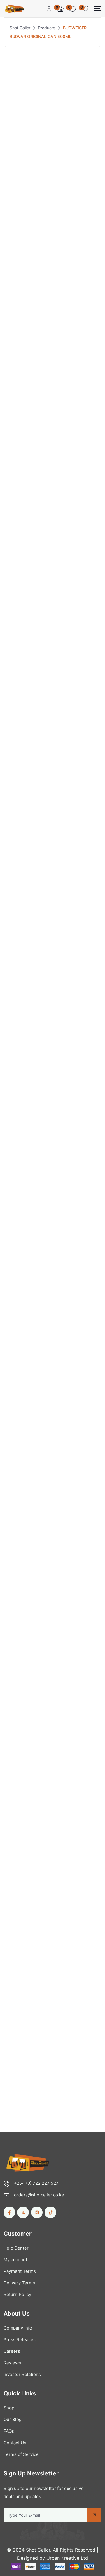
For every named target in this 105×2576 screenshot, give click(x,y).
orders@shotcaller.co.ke (39, 2195)
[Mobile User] (49, 9)
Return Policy (17, 2294)
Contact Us (15, 2443)
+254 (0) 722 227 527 (36, 2183)
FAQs (9, 2431)
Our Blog (13, 2419)
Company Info (18, 2328)
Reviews (12, 2363)
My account (15, 2260)
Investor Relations (22, 2374)
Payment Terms (20, 2271)
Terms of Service (21, 2454)
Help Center (16, 2248)
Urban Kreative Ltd (67, 2558)
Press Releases (20, 2340)
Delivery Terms (19, 2283)
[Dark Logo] (14, 9)
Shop (9, 2408)
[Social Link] (9, 2212)
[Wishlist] (91, 1961)
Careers (12, 2351)
